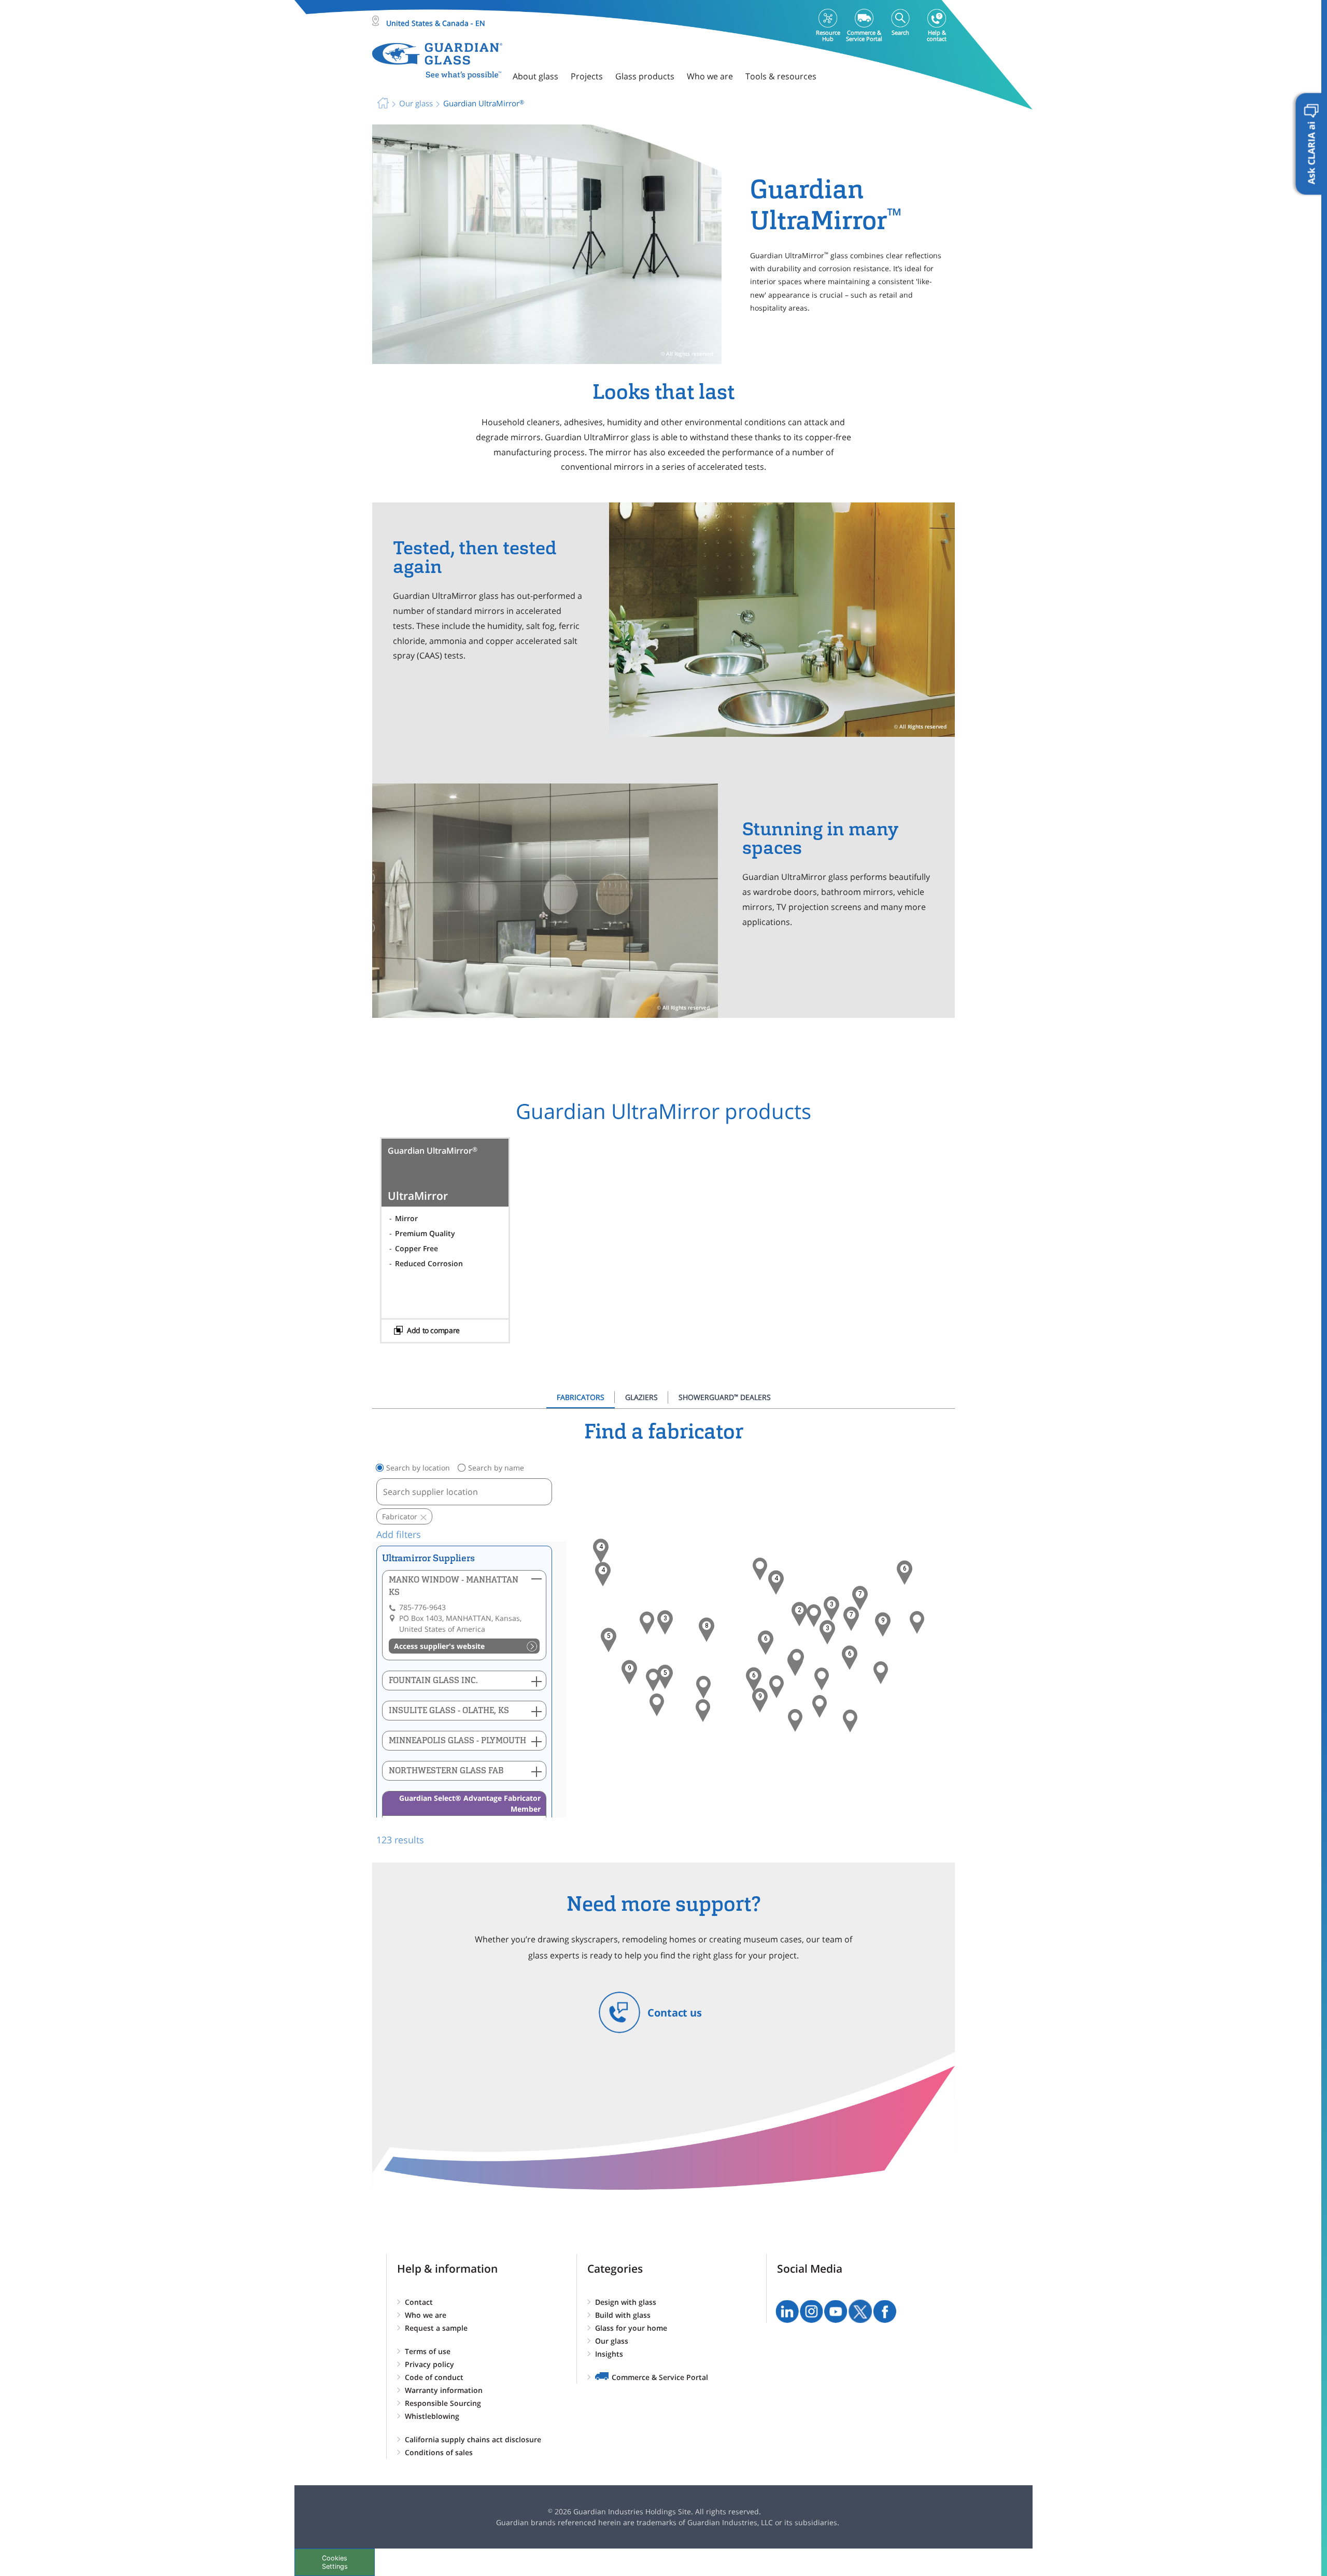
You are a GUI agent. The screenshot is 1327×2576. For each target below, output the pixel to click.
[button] (603, 1574)
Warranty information (444, 2390)
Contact (419, 2302)
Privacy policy (429, 2364)
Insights (609, 2354)
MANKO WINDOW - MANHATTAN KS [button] (454, 1586)
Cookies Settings (335, 2562)
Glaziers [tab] (641, 1397)
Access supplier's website (439, 1646)
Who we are (426, 2315)
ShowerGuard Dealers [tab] (725, 1397)
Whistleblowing (432, 2416)
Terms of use (428, 2351)
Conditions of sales (439, 2452)
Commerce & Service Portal (660, 2377)
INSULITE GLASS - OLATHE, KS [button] (449, 1710)
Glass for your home (631, 2328)
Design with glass (626, 2302)
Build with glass (623, 2315)
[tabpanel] (663, 1633)
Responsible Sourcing (443, 2403)
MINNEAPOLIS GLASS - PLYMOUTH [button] (457, 1740)
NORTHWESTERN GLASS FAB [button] (446, 1770)
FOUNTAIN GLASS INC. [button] (433, 1680)
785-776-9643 (422, 1607)
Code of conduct (434, 2377)
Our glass (612, 2341)
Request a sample (436, 2328)
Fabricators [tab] (581, 1397)
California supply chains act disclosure (473, 2439)
